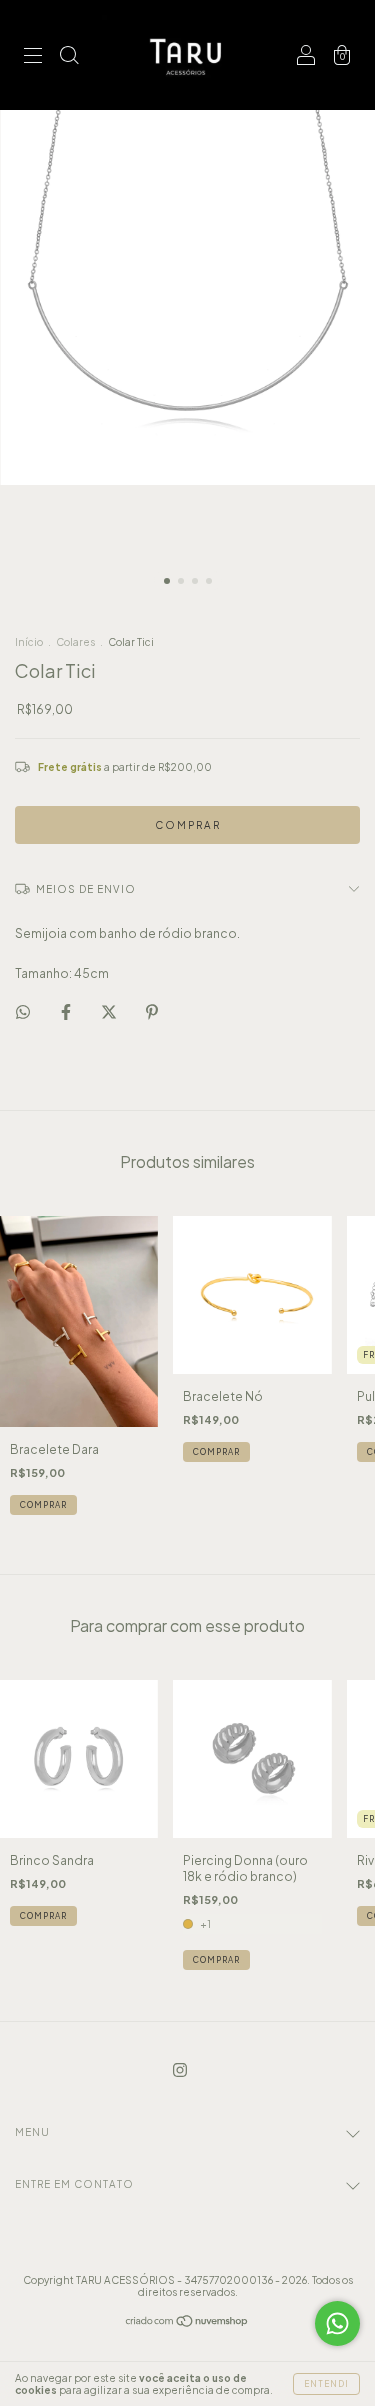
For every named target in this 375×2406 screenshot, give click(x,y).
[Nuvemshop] (187, 2323)
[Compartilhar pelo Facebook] (67, 1011)
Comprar (216, 1960)
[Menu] (33, 57)
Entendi (326, 2384)
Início (29, 642)
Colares (75, 642)
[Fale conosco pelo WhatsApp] (337, 2323)
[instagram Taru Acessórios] (180, 2070)
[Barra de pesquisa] (69, 57)
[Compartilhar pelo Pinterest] (152, 1011)
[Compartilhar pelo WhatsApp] (23, 1012)
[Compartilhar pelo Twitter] (110, 1011)
